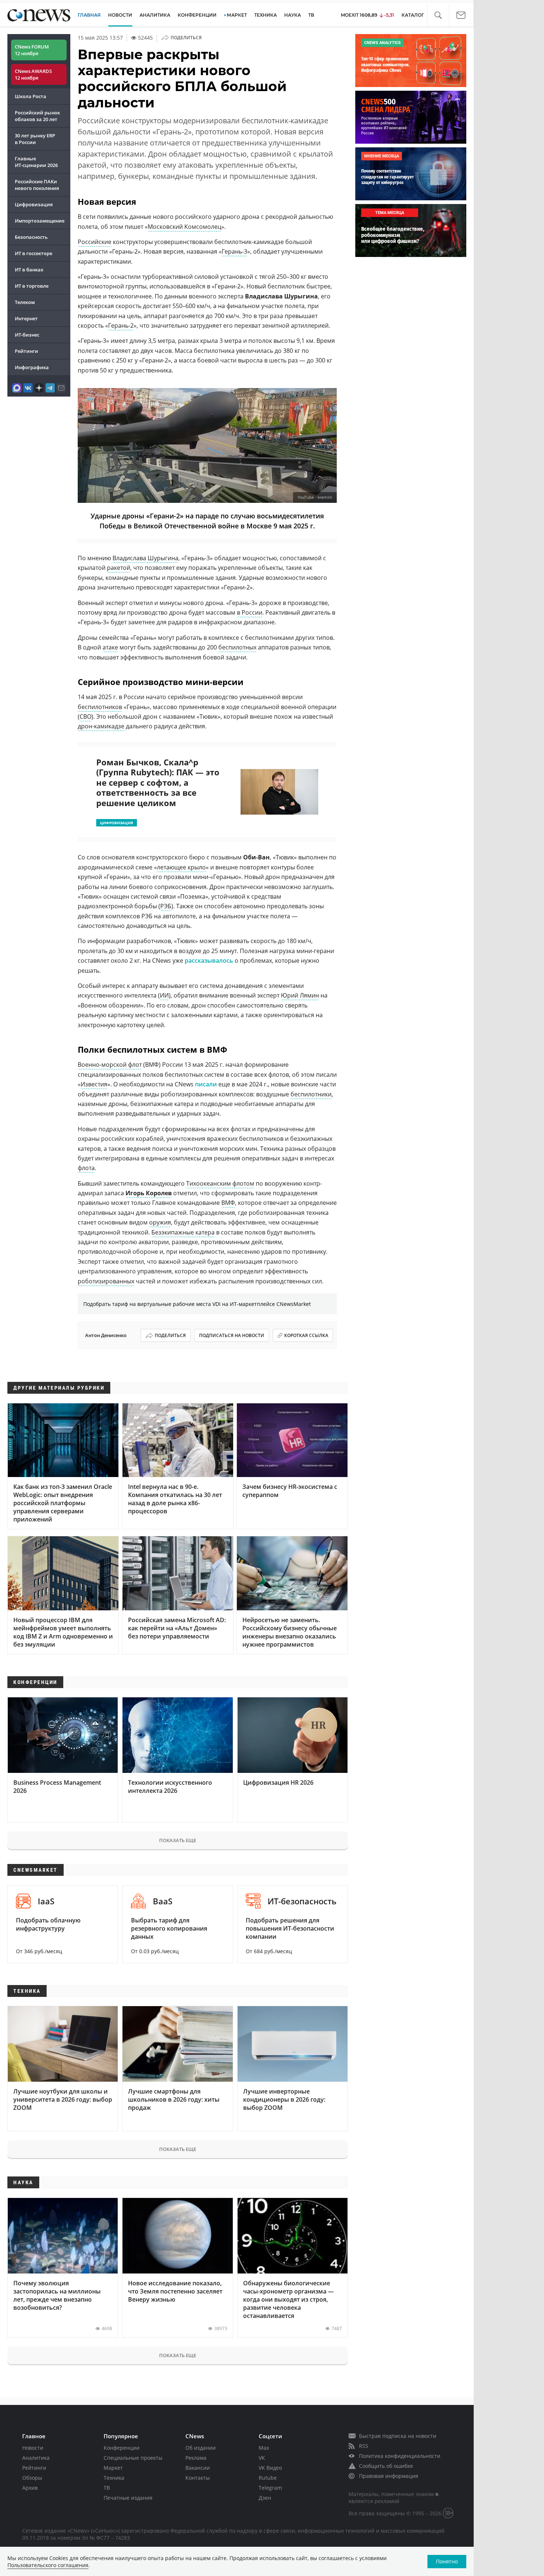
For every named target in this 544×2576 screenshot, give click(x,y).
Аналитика (155, 15)
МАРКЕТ (237, 15)
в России (250, 612)
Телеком (25, 302)
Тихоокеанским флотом (220, 1183)
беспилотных (237, 647)
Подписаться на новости (232, 1335)
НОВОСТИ (120, 15)
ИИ (164, 995)
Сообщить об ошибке (386, 2466)
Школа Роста (31, 96)
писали (206, 1084)
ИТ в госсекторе (33, 253)
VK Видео (270, 2468)
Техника (114, 2478)
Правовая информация (389, 2476)
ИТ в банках (29, 270)
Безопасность (31, 237)
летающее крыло (181, 867)
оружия (160, 1222)
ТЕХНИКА (266, 15)
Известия (94, 1084)
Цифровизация (34, 204)
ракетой (119, 568)
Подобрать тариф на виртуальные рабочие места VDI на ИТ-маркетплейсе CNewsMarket (197, 1304)
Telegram (270, 2488)
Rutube (268, 2478)
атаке (110, 647)
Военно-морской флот (110, 1065)
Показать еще (178, 1840)
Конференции (122, 2448)
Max (264, 2448)
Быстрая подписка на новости (398, 2436)
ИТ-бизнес (27, 335)
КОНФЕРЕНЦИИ (197, 15)
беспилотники (311, 1094)
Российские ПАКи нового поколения (37, 185)
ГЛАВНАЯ (89, 15)
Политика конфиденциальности (400, 2456)
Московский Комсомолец (184, 227)
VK (262, 2458)
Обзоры (32, 2478)
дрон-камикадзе (101, 726)
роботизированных (106, 1281)
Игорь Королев (149, 1193)
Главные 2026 (36, 162)
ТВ (311, 15)
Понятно (447, 2561)
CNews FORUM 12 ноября (32, 50)
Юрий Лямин (300, 995)
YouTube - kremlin (315, 497)
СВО (85, 716)
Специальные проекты (133, 2458)
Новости (33, 2448)
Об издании (201, 2448)
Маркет (113, 2468)
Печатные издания (128, 2498)
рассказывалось (209, 960)
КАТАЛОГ (413, 15)
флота (86, 1168)
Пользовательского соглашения (48, 2565)
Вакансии (198, 2468)
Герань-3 (234, 251)
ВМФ (228, 1203)
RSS (364, 2446)
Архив (30, 2488)
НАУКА (293, 15)
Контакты (198, 2478)
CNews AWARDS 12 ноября (33, 74)
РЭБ (166, 906)
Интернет (26, 318)
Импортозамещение (40, 221)
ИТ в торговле (32, 286)
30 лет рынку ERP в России (35, 139)
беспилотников (100, 707)
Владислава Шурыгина (145, 558)
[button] (438, 15)
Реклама (196, 2458)
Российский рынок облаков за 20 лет (37, 116)
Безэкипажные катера (183, 1232)
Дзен (265, 2498)
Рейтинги (26, 351)
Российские (95, 242)
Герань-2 (121, 325)
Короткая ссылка (306, 1335)
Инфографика (32, 367)
